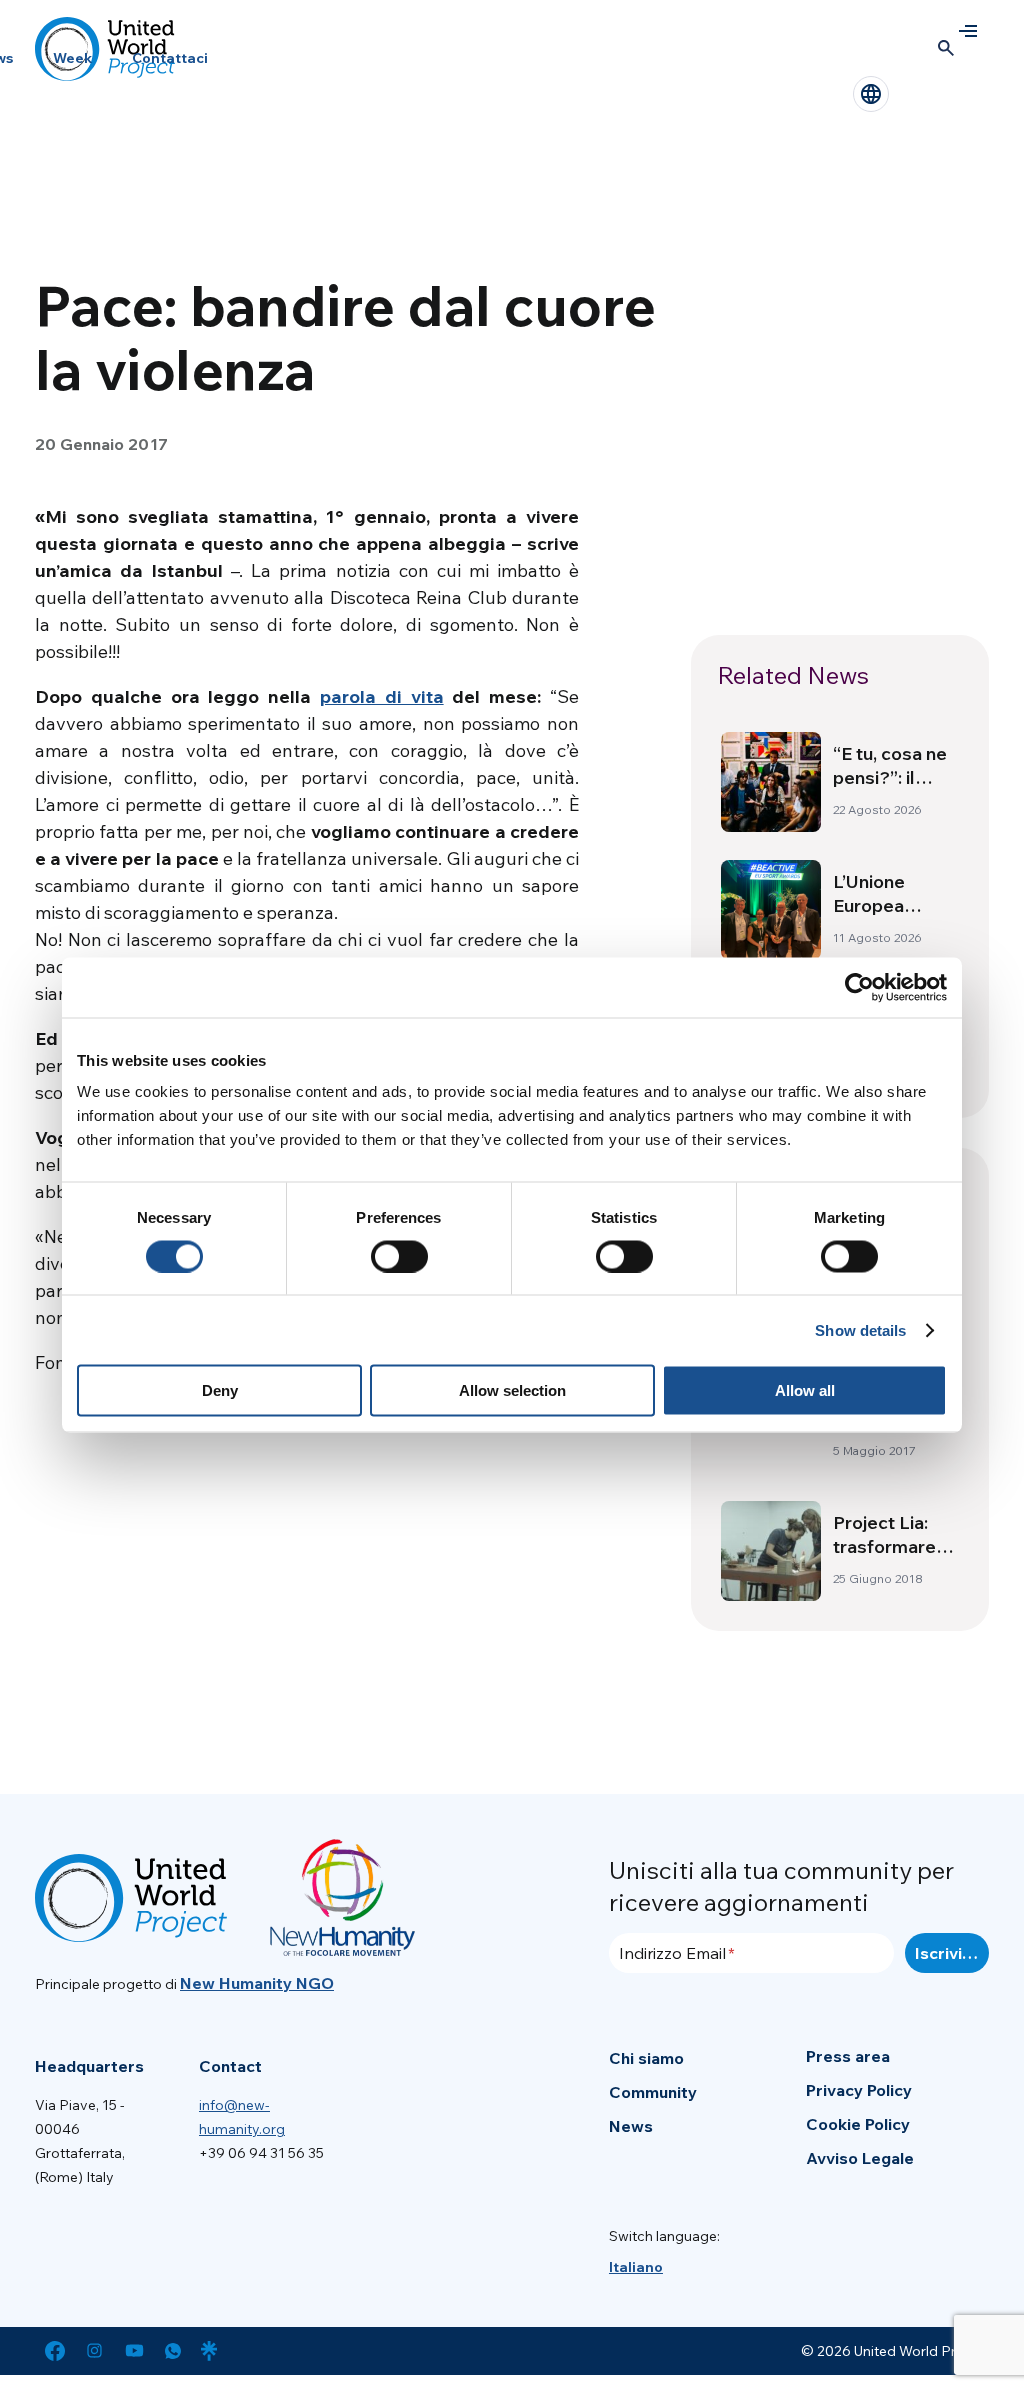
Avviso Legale (860, 2158)
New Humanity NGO (257, 1983)
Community (653, 2092)
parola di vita (382, 696)
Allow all (805, 1390)
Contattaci (170, 58)
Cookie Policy (858, 2124)
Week (72, 58)
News (631, 2126)
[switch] (399, 1256)
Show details (860, 1329)
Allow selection (512, 1390)
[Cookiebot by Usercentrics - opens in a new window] (859, 987)
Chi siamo (646, 2058)
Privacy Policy (859, 2090)
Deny (220, 1390)
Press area (848, 2056)
